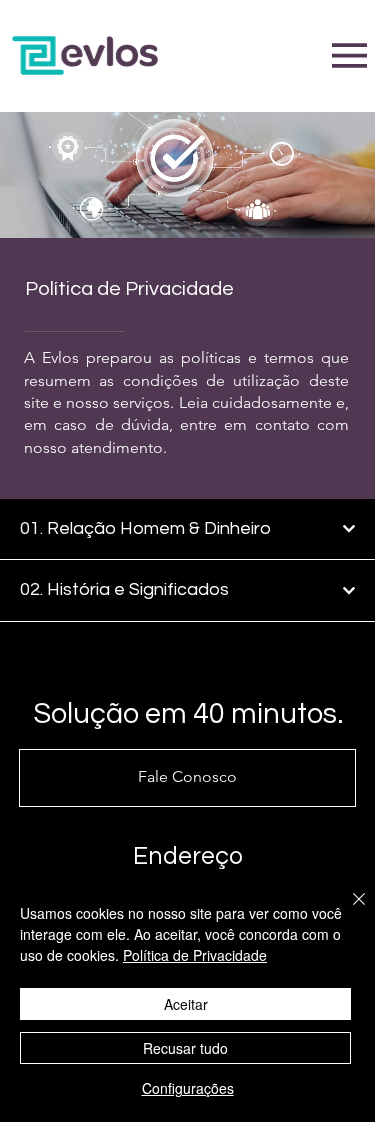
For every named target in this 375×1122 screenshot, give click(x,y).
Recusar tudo (185, 1048)
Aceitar (186, 1004)
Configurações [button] (188, 1088)
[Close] (347, 911)
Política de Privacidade (195, 955)
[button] (188, 778)
